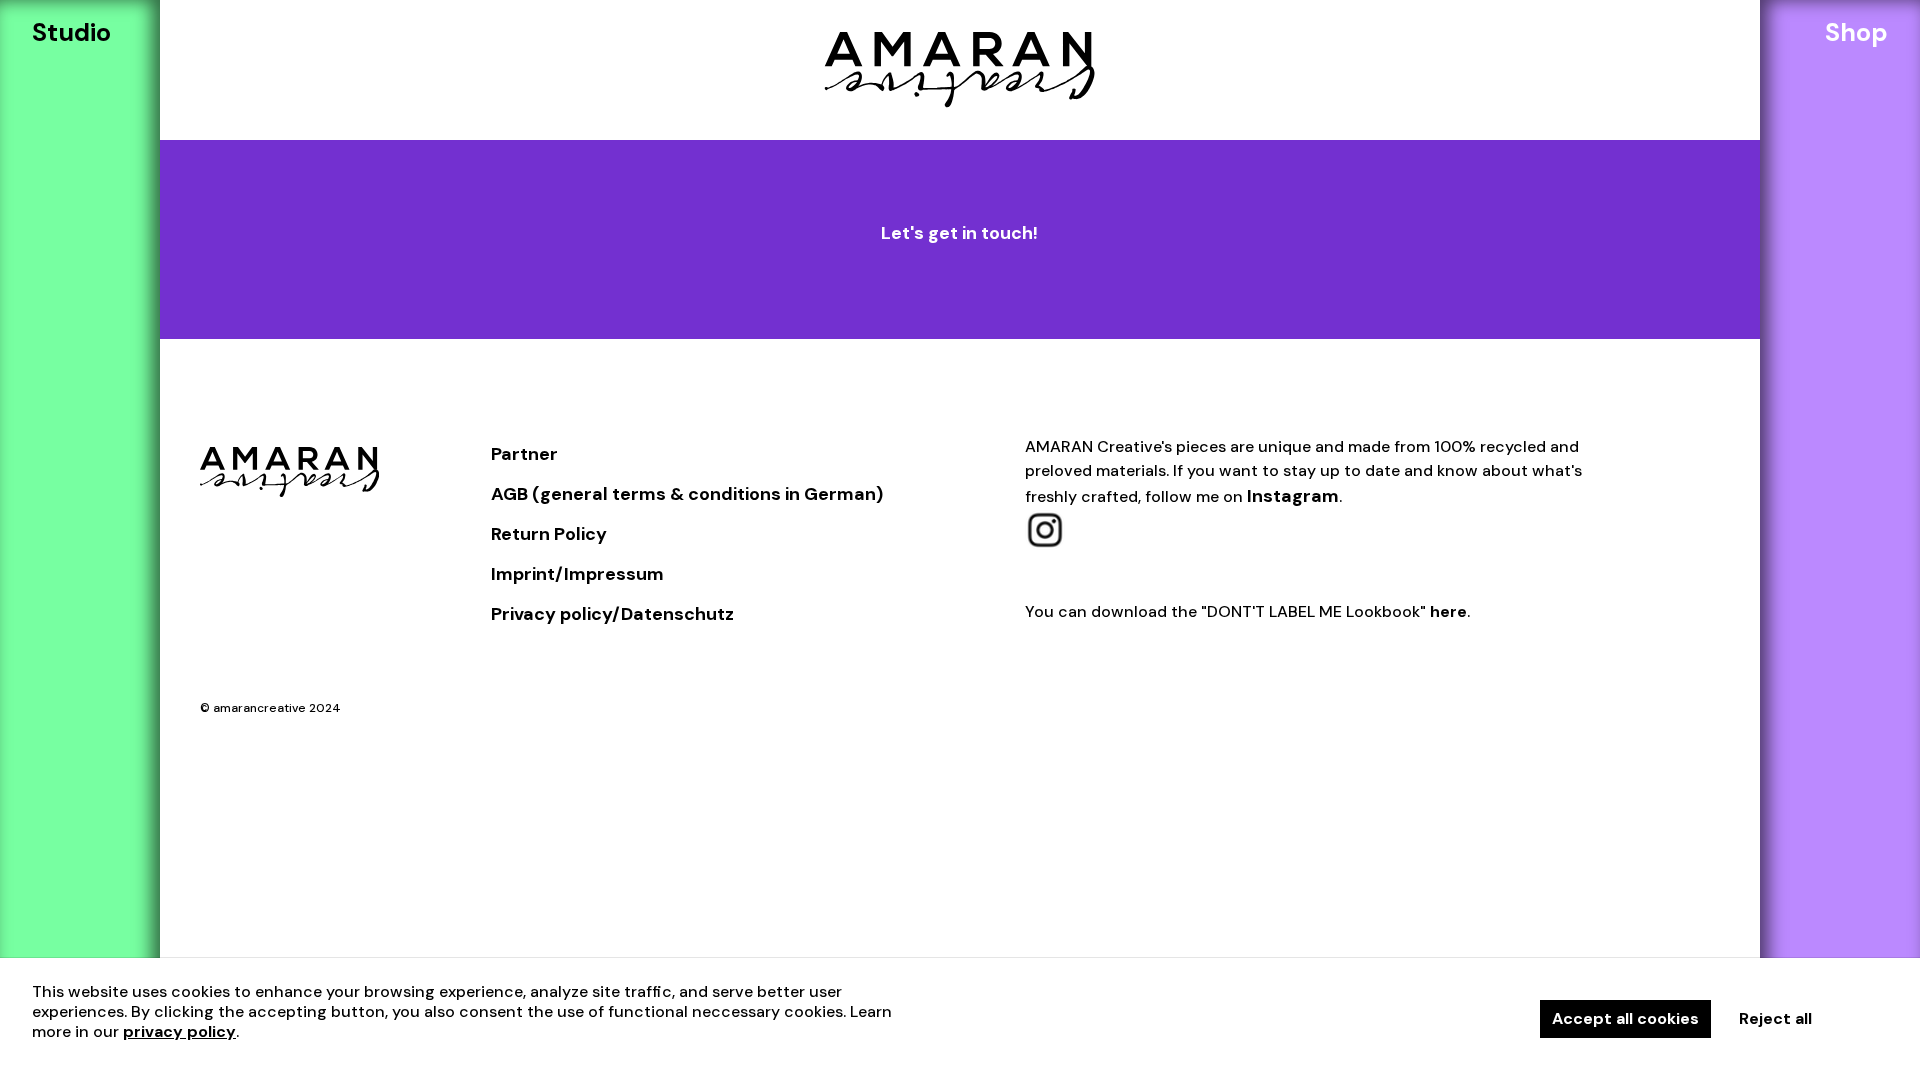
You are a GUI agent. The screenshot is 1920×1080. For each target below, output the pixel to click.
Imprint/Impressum (577, 574)
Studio (71, 32)
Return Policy (549, 534)
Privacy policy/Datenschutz (612, 614)
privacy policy (179, 1031)
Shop (1856, 32)
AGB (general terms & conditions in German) (687, 494)
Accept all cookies (1625, 1018)
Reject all (1775, 1018)
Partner (524, 454)
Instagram (1293, 496)
